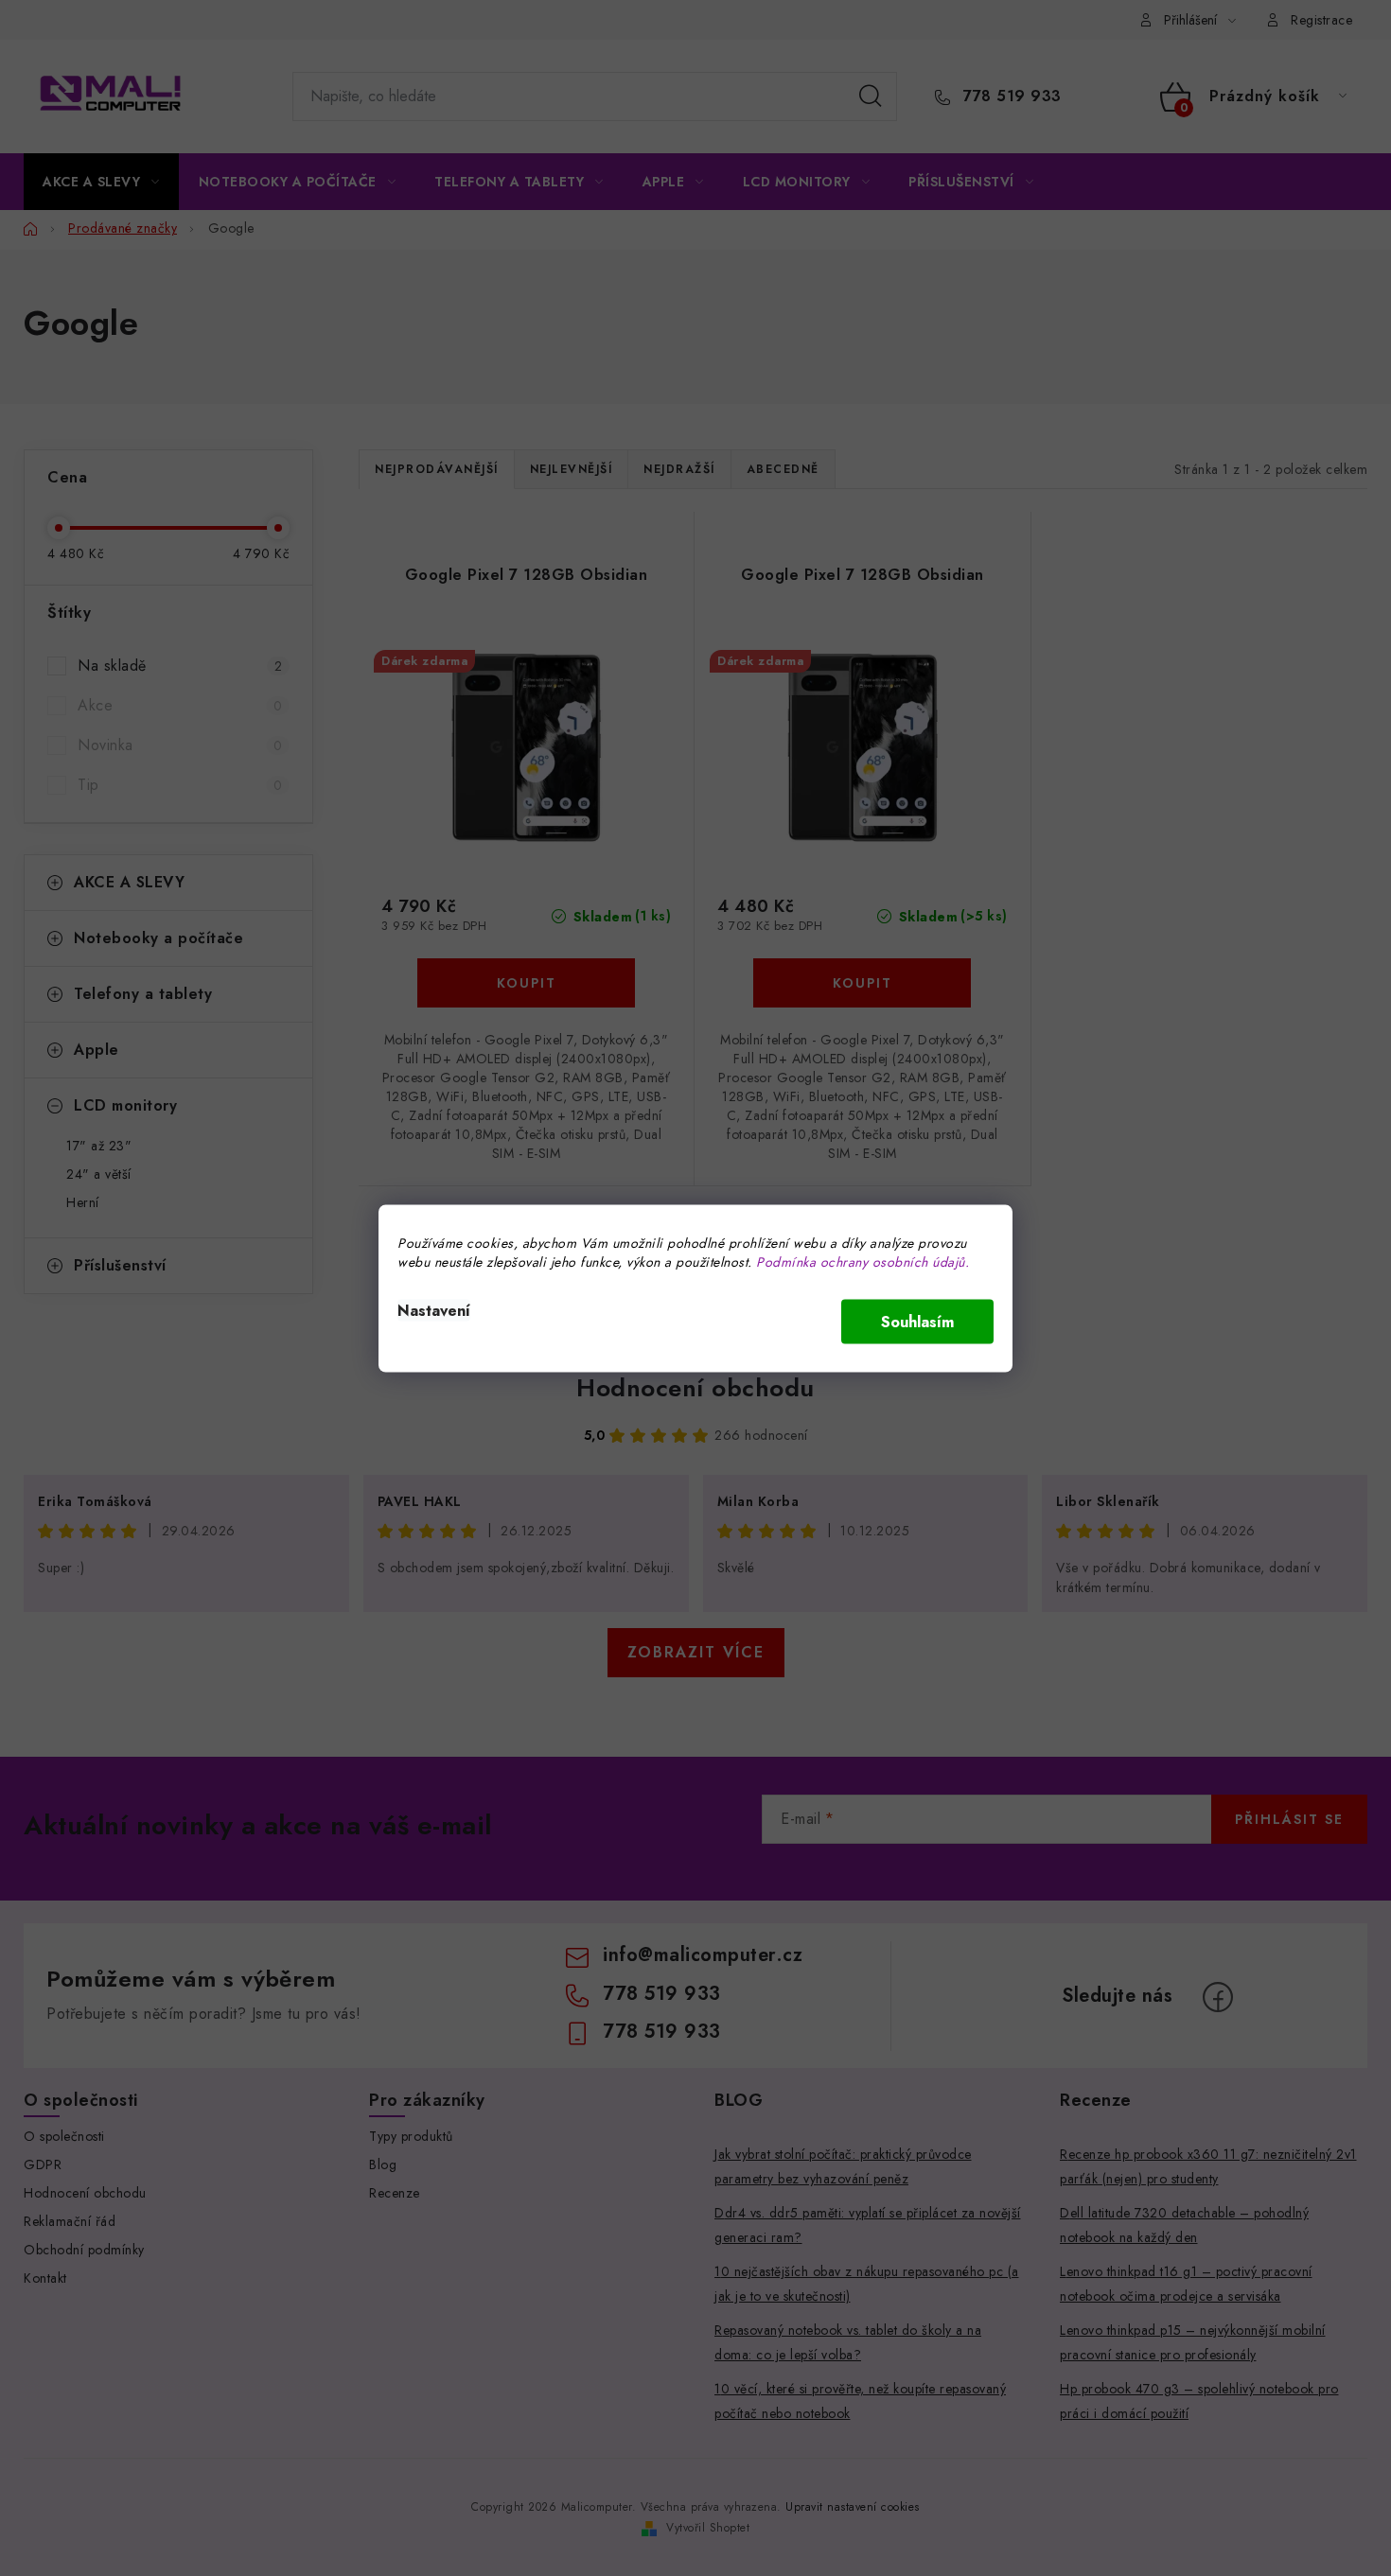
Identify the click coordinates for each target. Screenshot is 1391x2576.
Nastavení (434, 1310)
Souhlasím (917, 1321)
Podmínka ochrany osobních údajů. (863, 1261)
